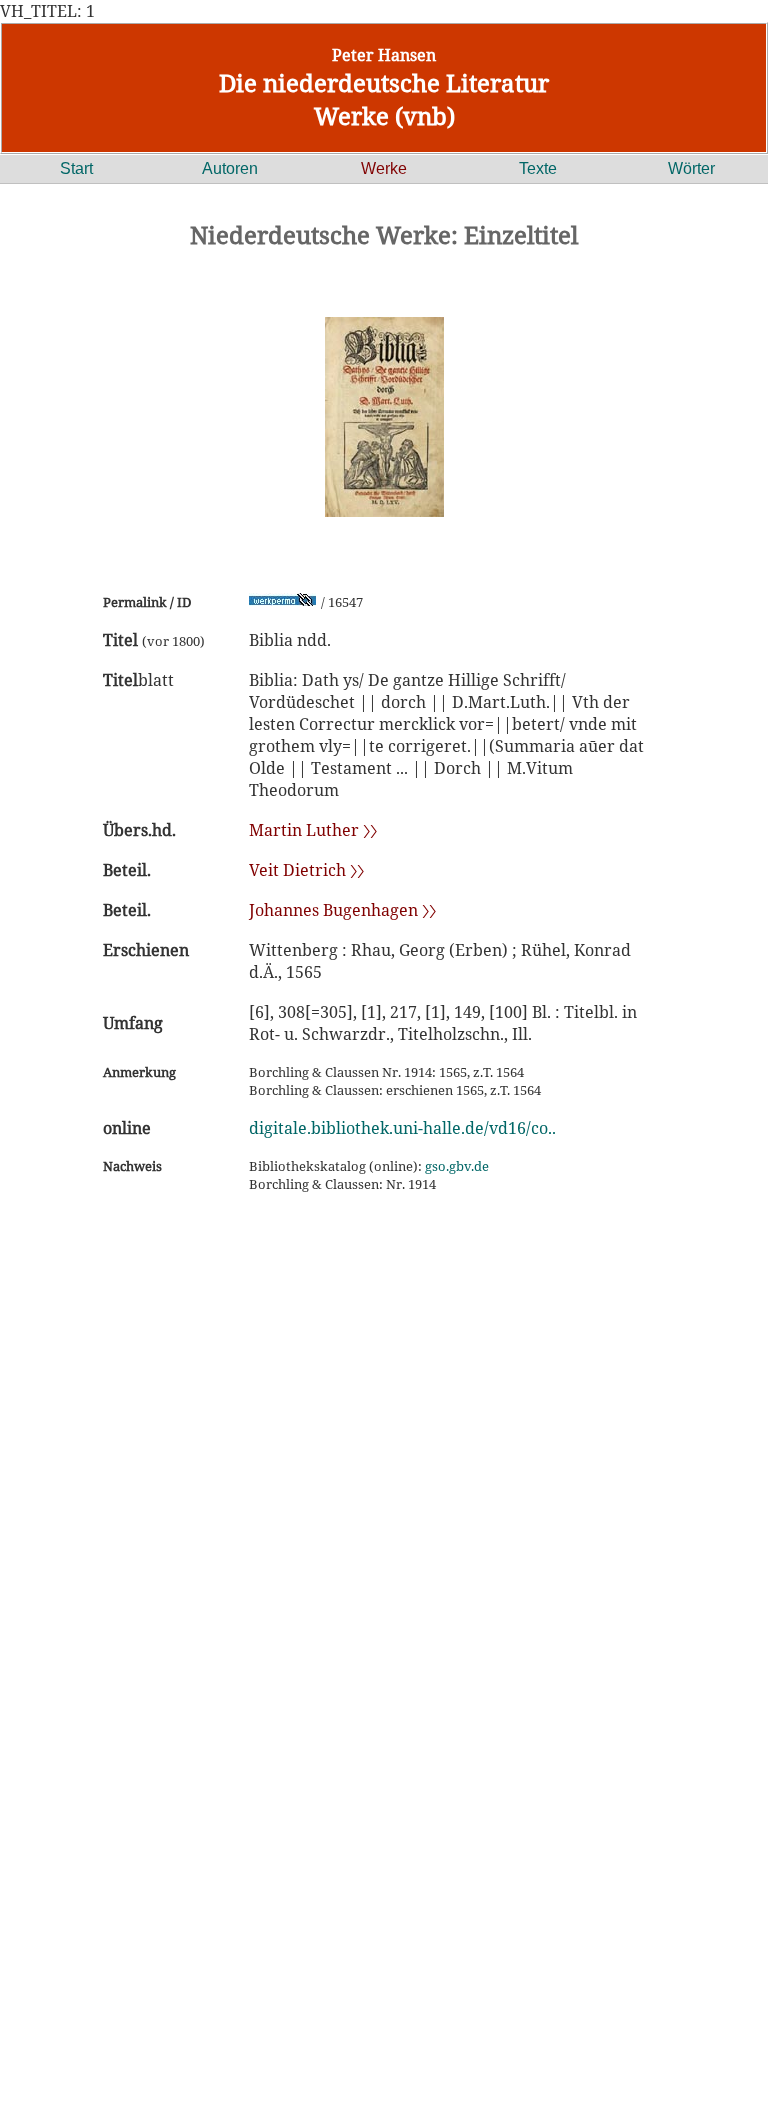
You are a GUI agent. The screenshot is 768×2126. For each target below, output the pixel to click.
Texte (538, 168)
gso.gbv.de (457, 1166)
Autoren (230, 168)
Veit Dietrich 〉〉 (306, 870)
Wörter (691, 168)
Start (76, 168)
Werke (384, 168)
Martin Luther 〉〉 (313, 830)
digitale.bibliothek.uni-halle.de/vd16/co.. (402, 1128)
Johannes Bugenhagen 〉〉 (342, 910)
